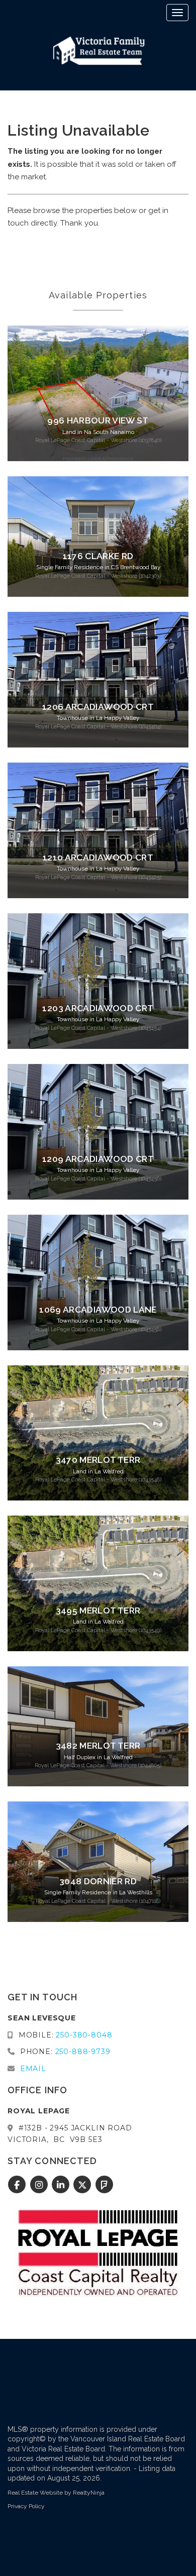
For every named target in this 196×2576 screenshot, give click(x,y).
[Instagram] (40, 2185)
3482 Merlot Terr (98, 1746)
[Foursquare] (104, 2185)
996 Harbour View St (98, 420)
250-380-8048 (84, 2035)
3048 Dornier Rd (98, 1881)
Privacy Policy (26, 2506)
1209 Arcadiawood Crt (98, 1159)
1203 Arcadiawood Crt (98, 1008)
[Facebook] (18, 2185)
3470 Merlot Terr (98, 1460)
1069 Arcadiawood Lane (98, 1310)
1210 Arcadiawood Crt (98, 857)
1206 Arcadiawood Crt (98, 707)
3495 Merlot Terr (98, 1611)
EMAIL (33, 2069)
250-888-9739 (83, 2052)
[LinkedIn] (62, 2185)
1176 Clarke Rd (98, 556)
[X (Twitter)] (84, 2185)
